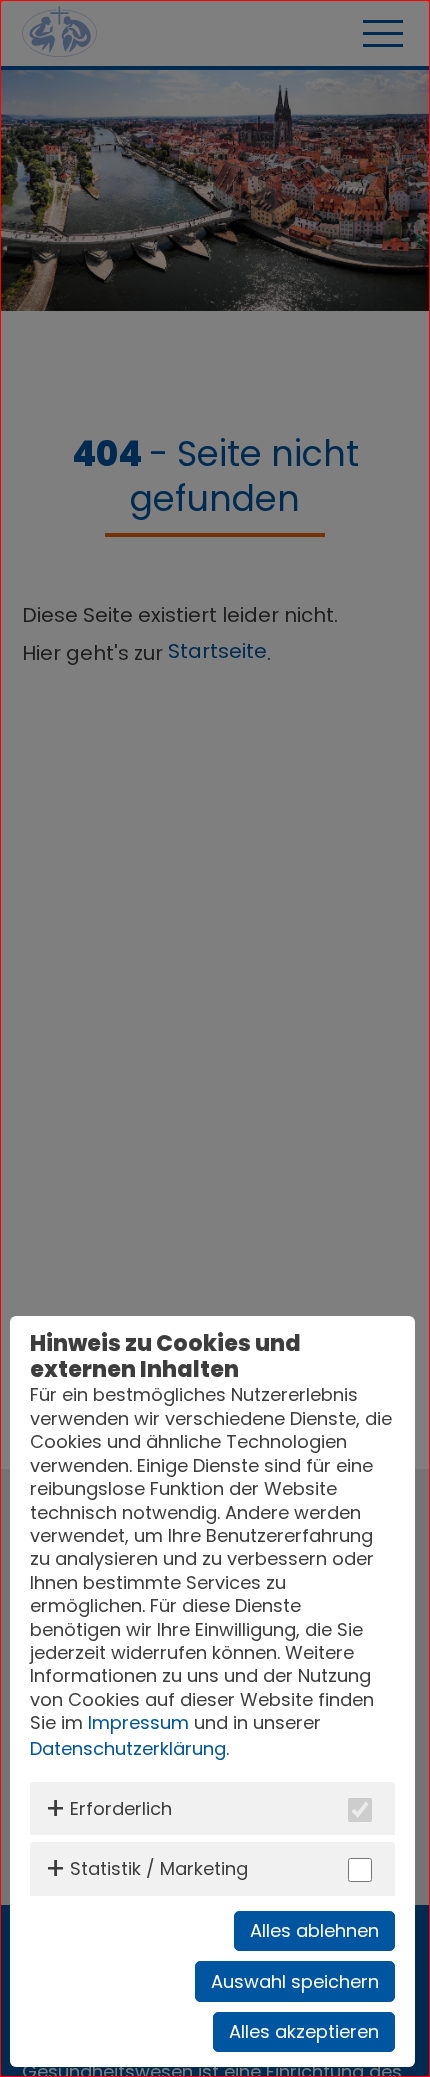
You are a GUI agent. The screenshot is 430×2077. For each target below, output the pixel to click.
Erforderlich (121, 1808)
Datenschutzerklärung (128, 1748)
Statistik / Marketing (159, 1868)
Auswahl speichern (295, 1981)
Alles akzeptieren (304, 2031)
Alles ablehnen (314, 1930)
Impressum (138, 1722)
